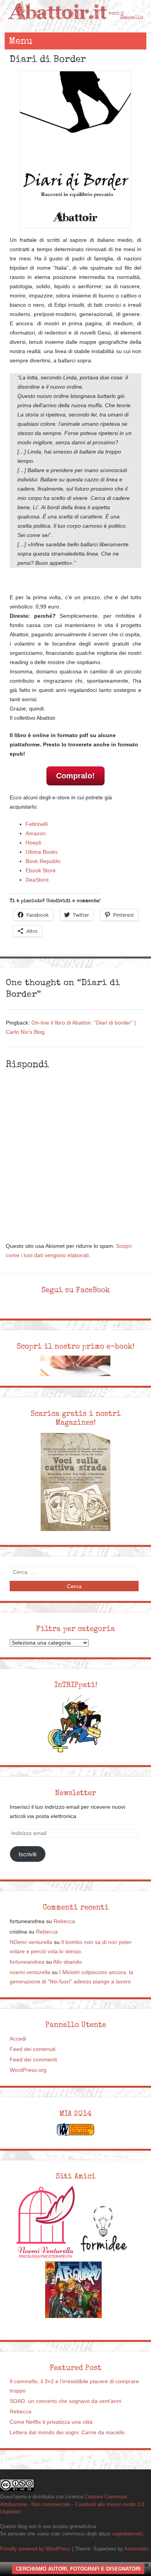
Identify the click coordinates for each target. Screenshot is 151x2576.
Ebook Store (41, 871)
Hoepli (33, 843)
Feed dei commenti (33, 2060)
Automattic (136, 2549)
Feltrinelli (37, 824)
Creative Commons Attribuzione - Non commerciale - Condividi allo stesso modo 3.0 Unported (72, 2504)
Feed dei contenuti (33, 2049)
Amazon (36, 833)
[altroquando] (74, 2290)
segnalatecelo (127, 2534)
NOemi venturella (31, 1942)
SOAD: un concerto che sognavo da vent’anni (65, 2401)
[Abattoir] (76, 25)
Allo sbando (67, 1962)
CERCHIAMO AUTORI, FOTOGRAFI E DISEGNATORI (78, 2569)
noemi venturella (30, 1972)
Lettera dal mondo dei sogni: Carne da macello (67, 2432)
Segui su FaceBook (76, 1290)
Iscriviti (27, 1854)
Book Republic (43, 861)
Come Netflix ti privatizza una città (51, 2422)
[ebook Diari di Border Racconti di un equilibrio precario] (75, 149)
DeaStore (37, 880)
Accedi (18, 2039)
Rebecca (64, 1921)
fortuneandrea (27, 1962)
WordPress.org (28, 2070)
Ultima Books (42, 852)
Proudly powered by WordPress (35, 2549)
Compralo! (75, 776)
